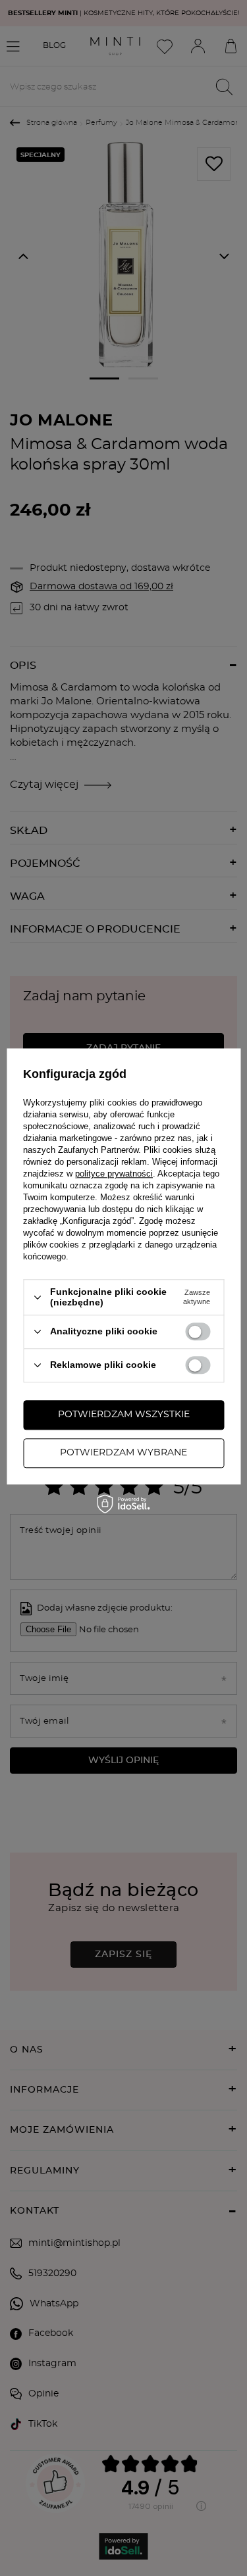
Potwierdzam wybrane (123, 1453)
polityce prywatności (114, 1174)
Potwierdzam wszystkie (124, 1415)
